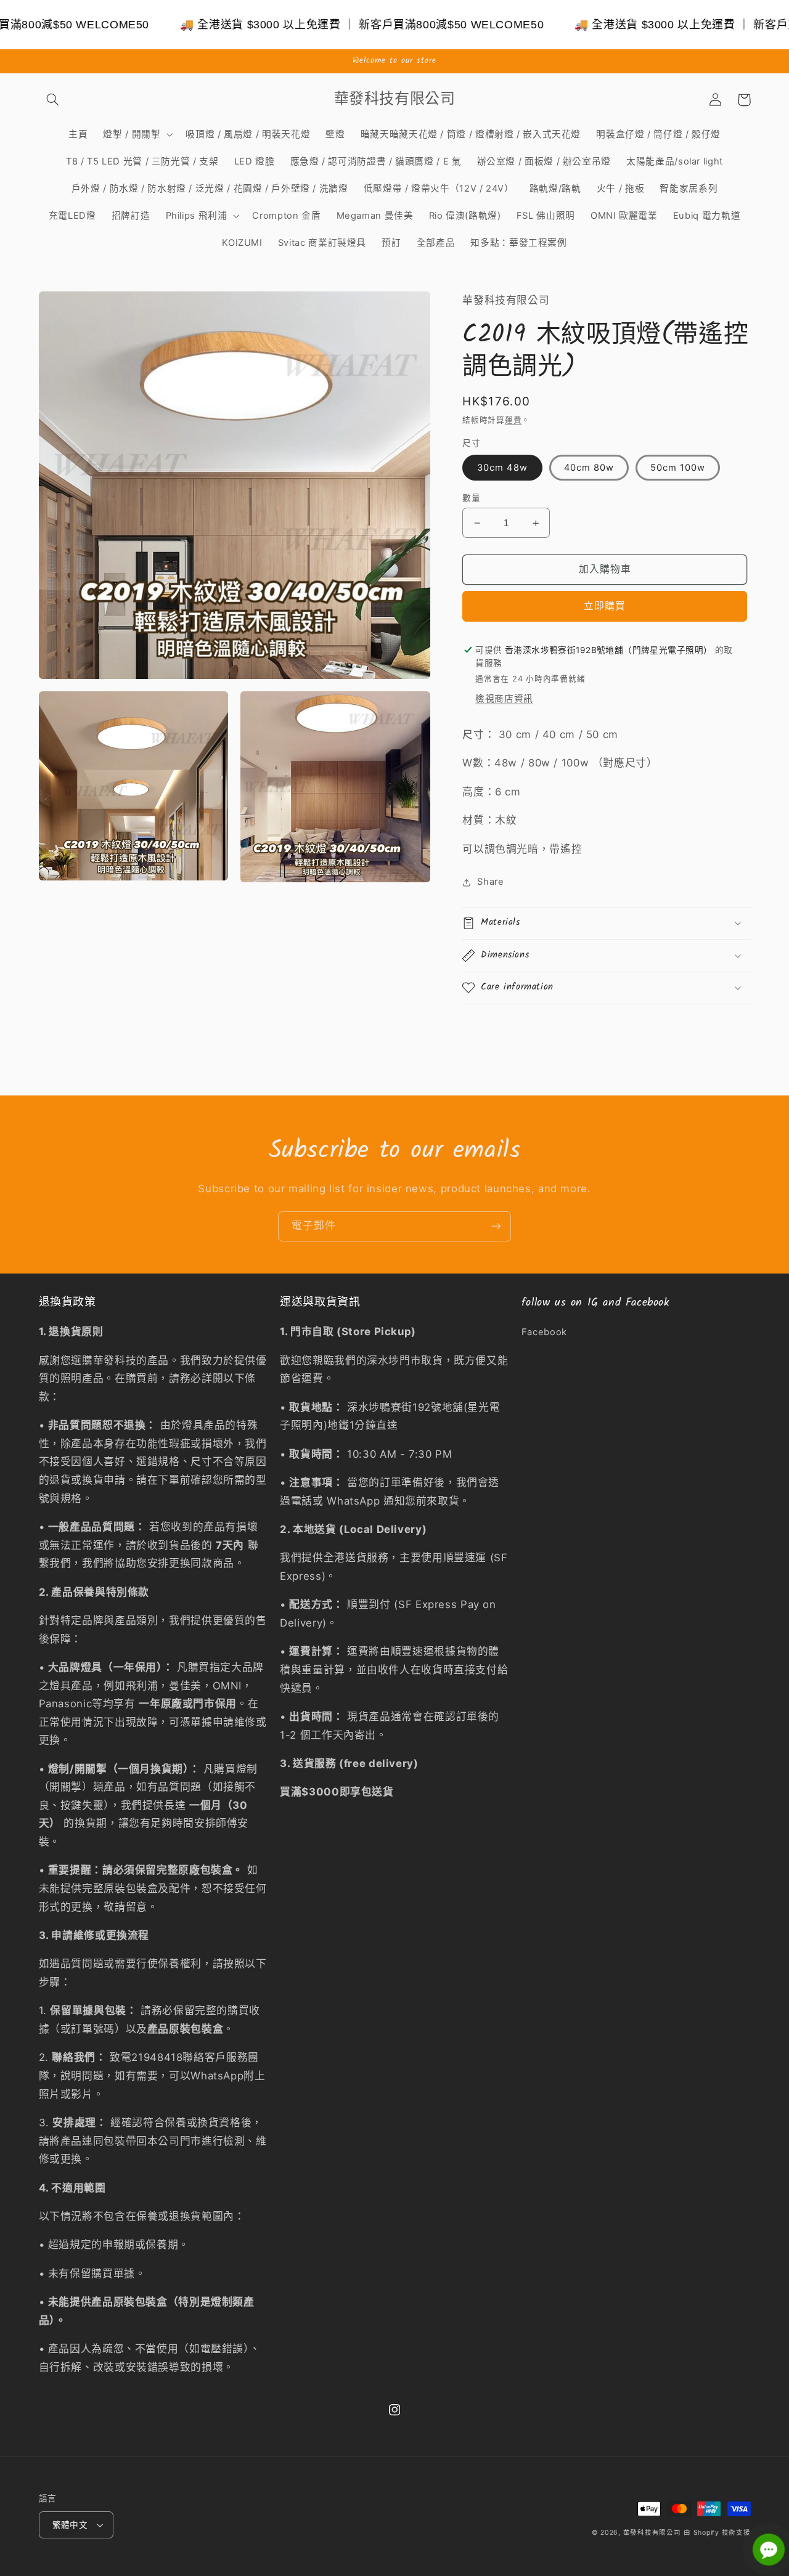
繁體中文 (70, 2525)
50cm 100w (678, 468)
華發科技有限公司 (652, 2533)
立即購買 (605, 606)
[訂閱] (496, 1226)
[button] (53, 100)
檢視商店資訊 (504, 699)
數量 (471, 498)
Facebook (544, 1332)
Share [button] (490, 882)
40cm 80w (589, 468)
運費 (513, 420)
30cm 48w (502, 468)
